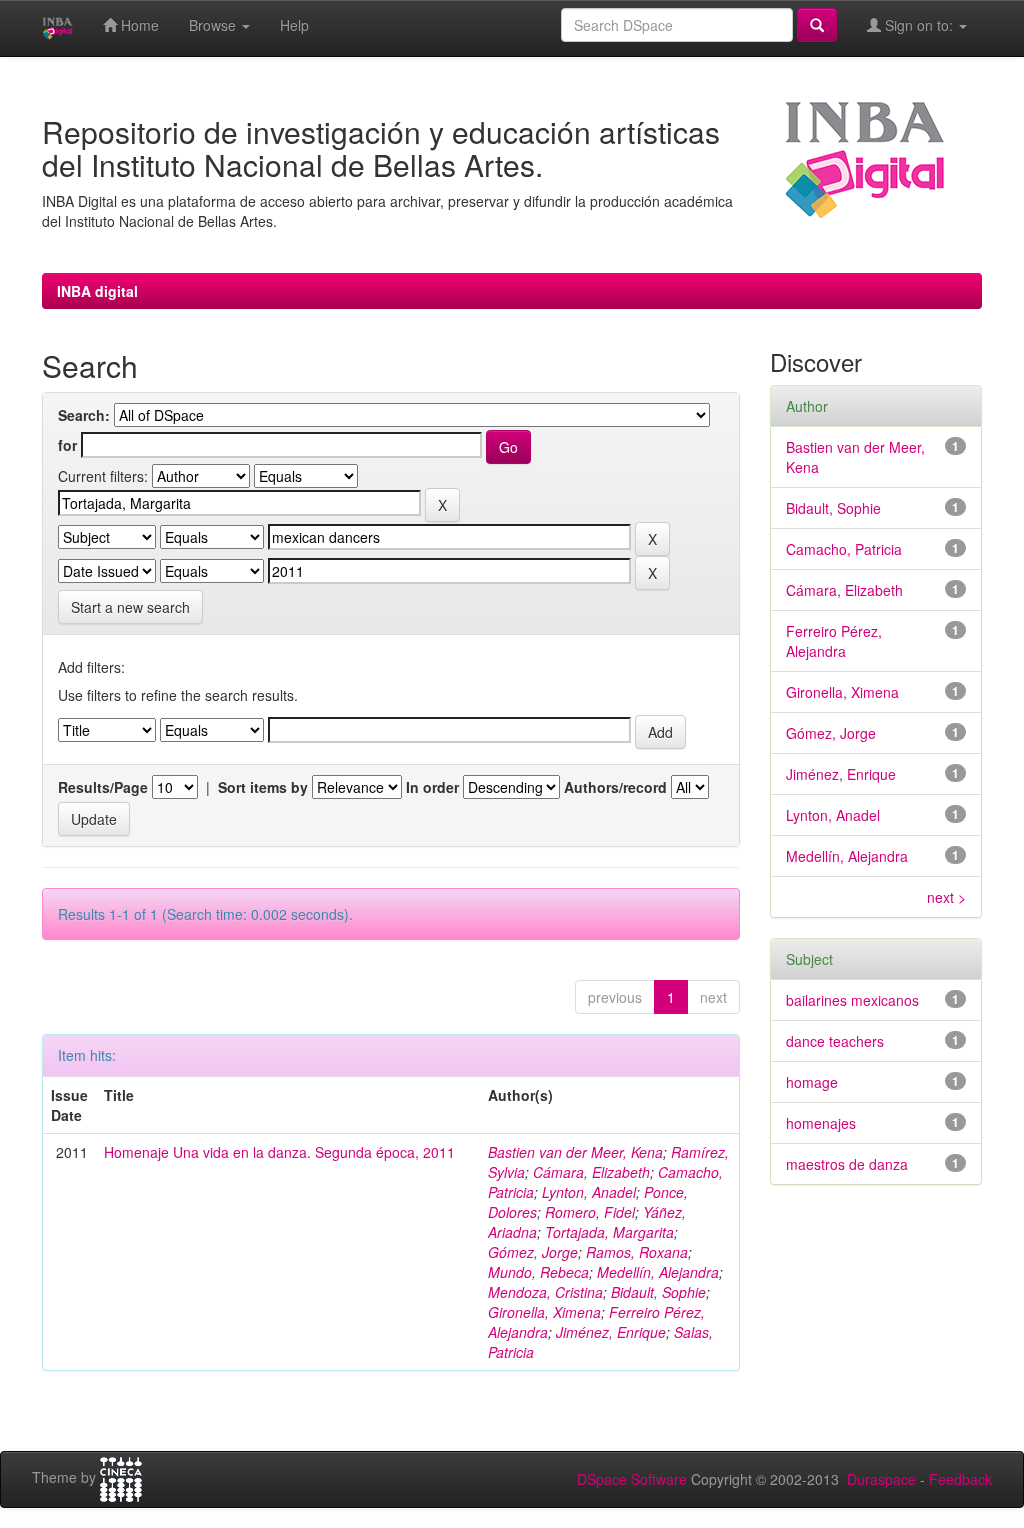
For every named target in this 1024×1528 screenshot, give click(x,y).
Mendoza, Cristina (545, 1292)
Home (138, 25)
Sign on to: (919, 25)
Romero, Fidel (590, 1212)
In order (432, 787)
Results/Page (103, 787)
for (67, 445)
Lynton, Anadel (589, 1192)
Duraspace (881, 1479)
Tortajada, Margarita (609, 1232)
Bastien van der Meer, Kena (575, 1152)
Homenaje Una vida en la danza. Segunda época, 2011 (279, 1152)
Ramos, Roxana (637, 1252)
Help (294, 25)
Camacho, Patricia (844, 549)
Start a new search (130, 607)
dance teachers (835, 1041)
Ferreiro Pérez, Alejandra (834, 641)
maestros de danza (847, 1164)
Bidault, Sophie (658, 1292)
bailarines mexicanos (852, 1000)
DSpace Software (632, 1479)
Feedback (960, 1479)
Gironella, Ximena (544, 1312)
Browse (214, 25)
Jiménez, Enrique (611, 1332)
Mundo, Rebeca (538, 1272)
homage (812, 1082)
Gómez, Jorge (533, 1252)
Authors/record (615, 787)
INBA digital (97, 291)
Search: (84, 415)
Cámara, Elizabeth (591, 1172)
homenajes (821, 1123)
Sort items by (263, 787)
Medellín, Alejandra (658, 1272)
